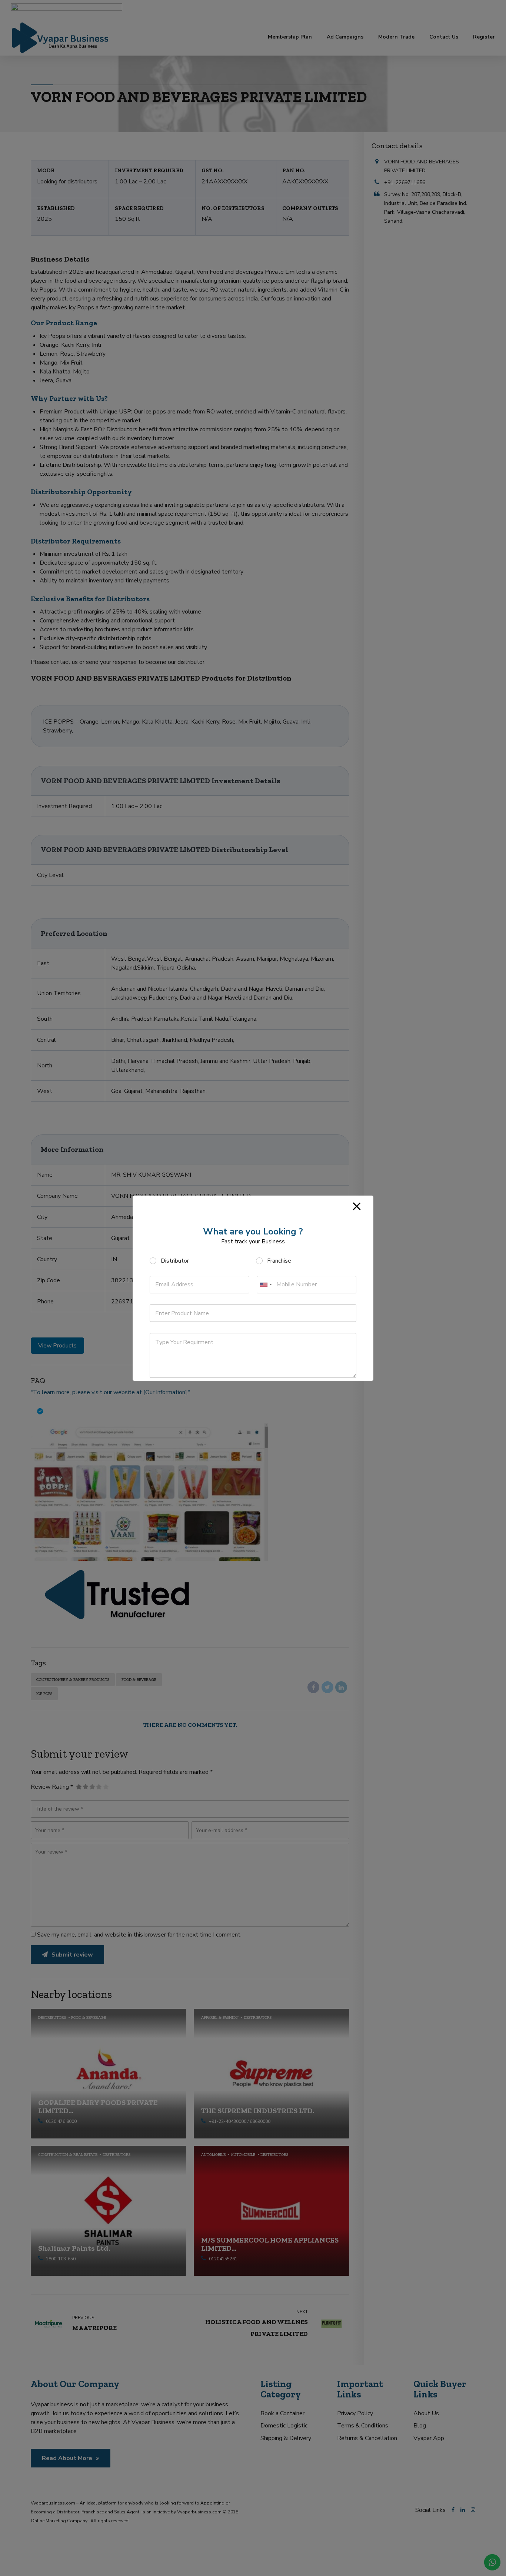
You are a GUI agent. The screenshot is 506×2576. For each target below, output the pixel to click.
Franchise (279, 1261)
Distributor (175, 1261)
